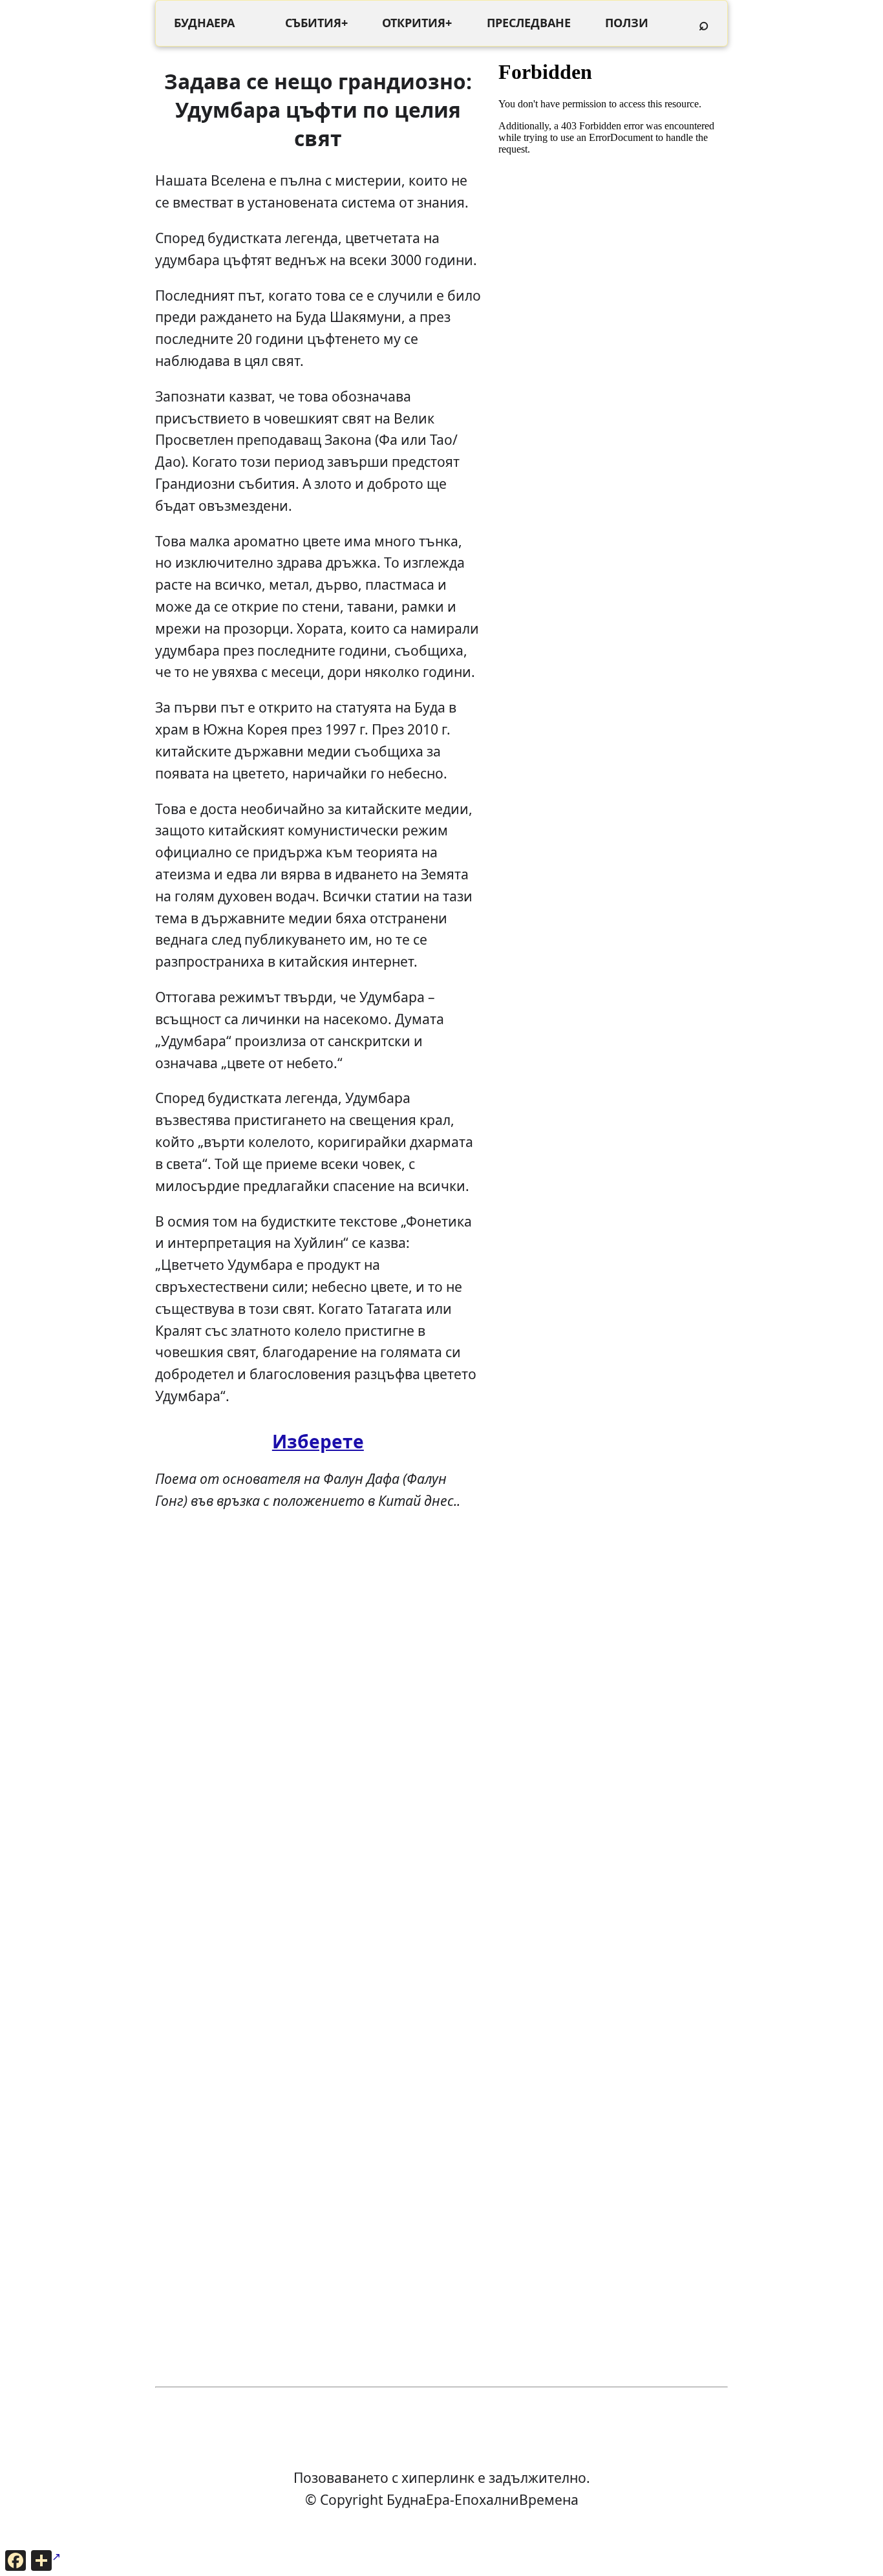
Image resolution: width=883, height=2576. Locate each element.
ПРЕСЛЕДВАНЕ (529, 23)
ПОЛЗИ (627, 23)
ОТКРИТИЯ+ (417, 23)
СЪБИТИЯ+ (316, 23)
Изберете (318, 1441)
